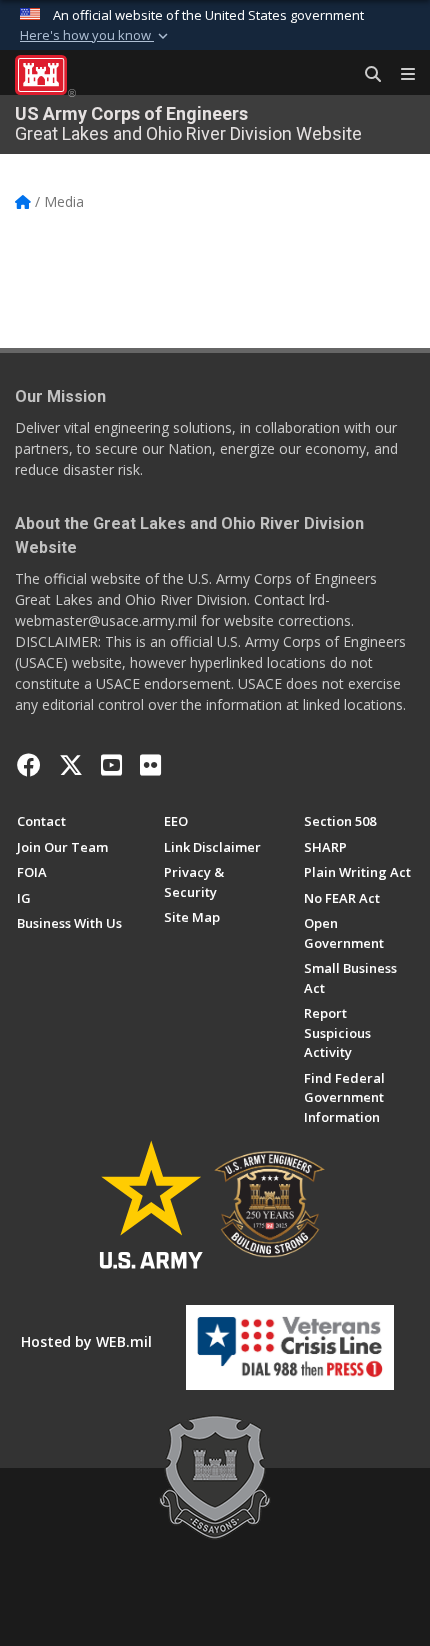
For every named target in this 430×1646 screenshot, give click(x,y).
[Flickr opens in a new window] (150, 765)
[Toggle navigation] (400, 75)
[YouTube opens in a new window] (111, 765)
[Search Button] (366, 75)
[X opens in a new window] (71, 765)
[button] (96, 36)
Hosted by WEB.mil (86, 1341)
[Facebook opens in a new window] (29, 765)
